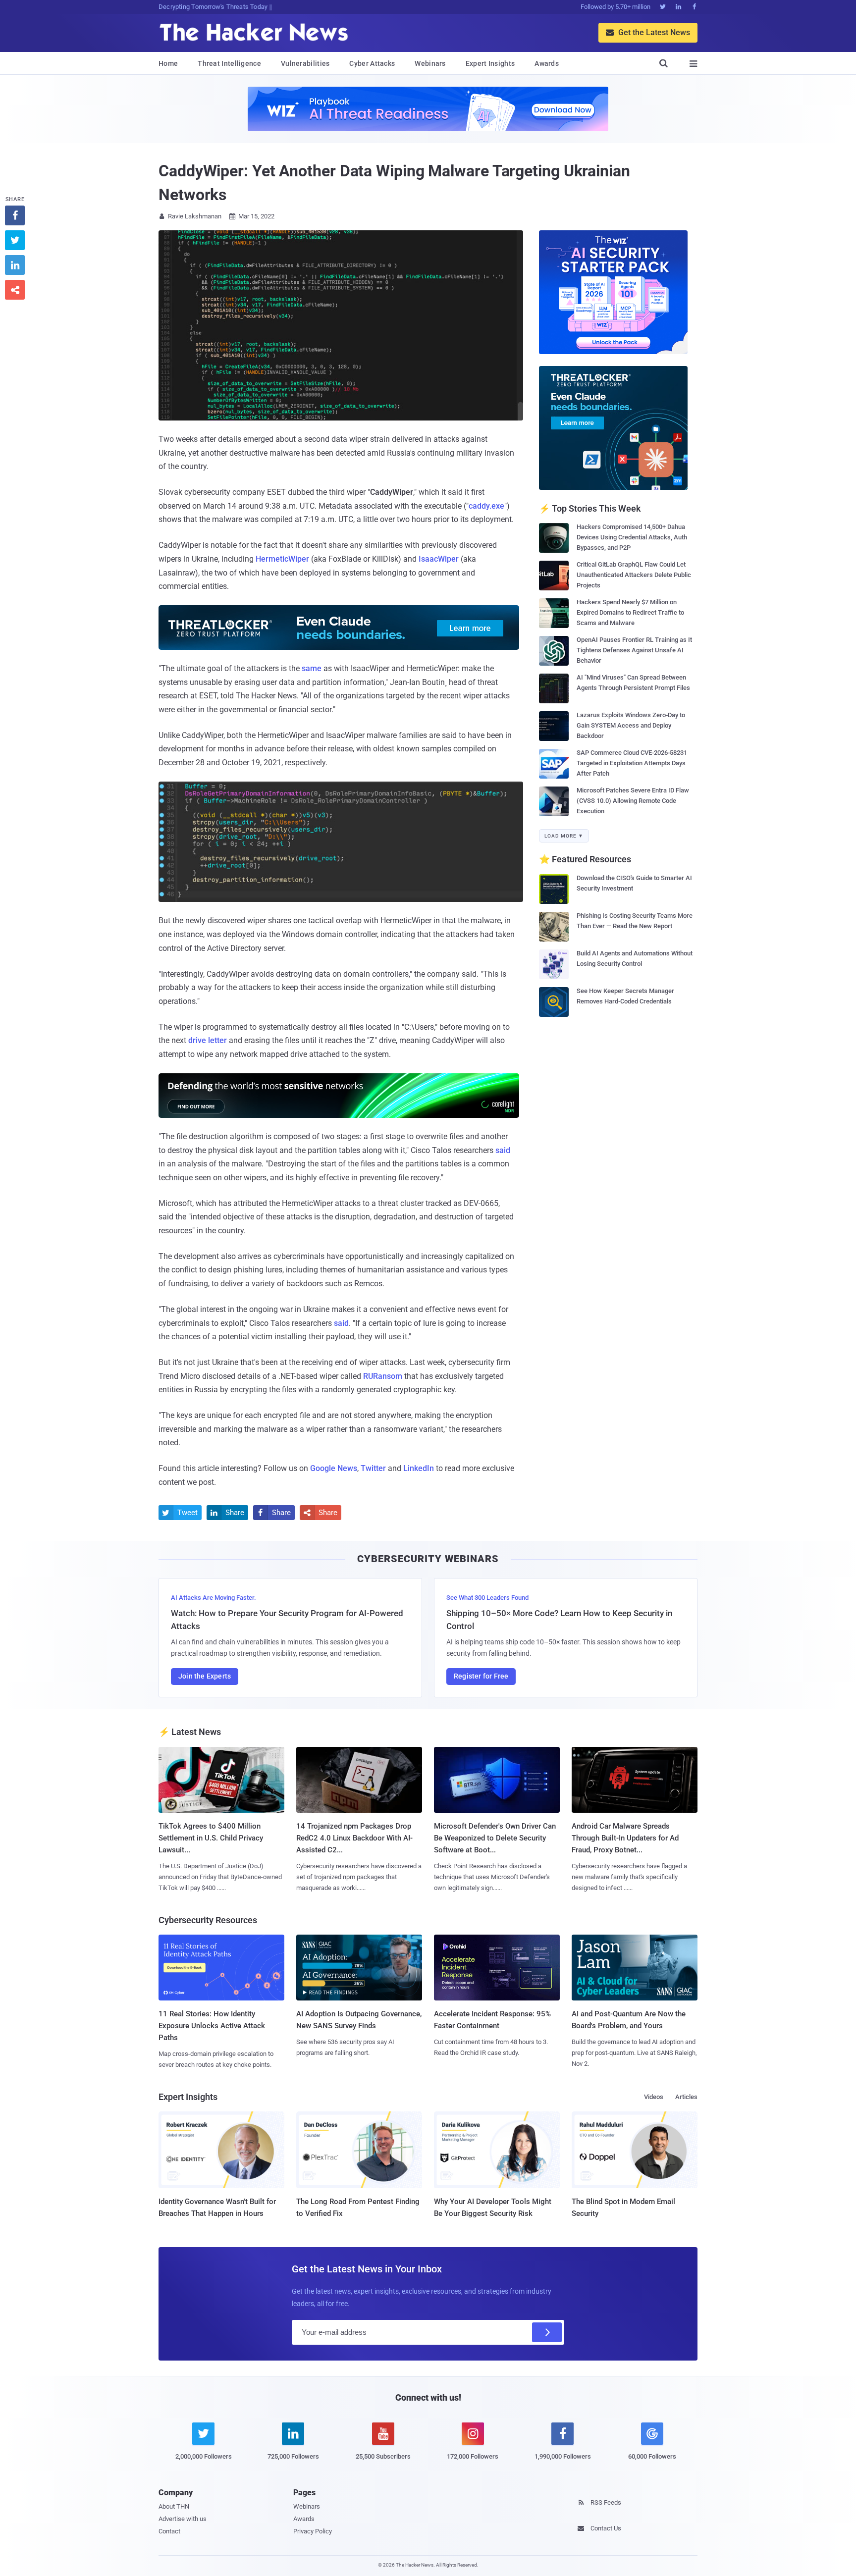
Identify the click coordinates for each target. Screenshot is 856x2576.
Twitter (373, 1468)
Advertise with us (183, 2519)
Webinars (430, 63)
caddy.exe (486, 506)
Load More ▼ (564, 836)
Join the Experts (205, 1676)
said (503, 1150)
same (312, 668)
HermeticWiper (282, 559)
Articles (686, 2097)
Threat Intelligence (229, 63)
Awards (547, 63)
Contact (169, 2531)
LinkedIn (419, 1468)
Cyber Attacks (372, 63)
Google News (334, 1468)
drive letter (208, 1040)
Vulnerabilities (305, 63)
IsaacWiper (439, 559)
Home (168, 63)
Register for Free (481, 1676)
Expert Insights (490, 63)
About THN (174, 2506)
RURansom (383, 1376)
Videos (654, 2097)
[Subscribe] (547, 2332)
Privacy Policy (313, 2531)
